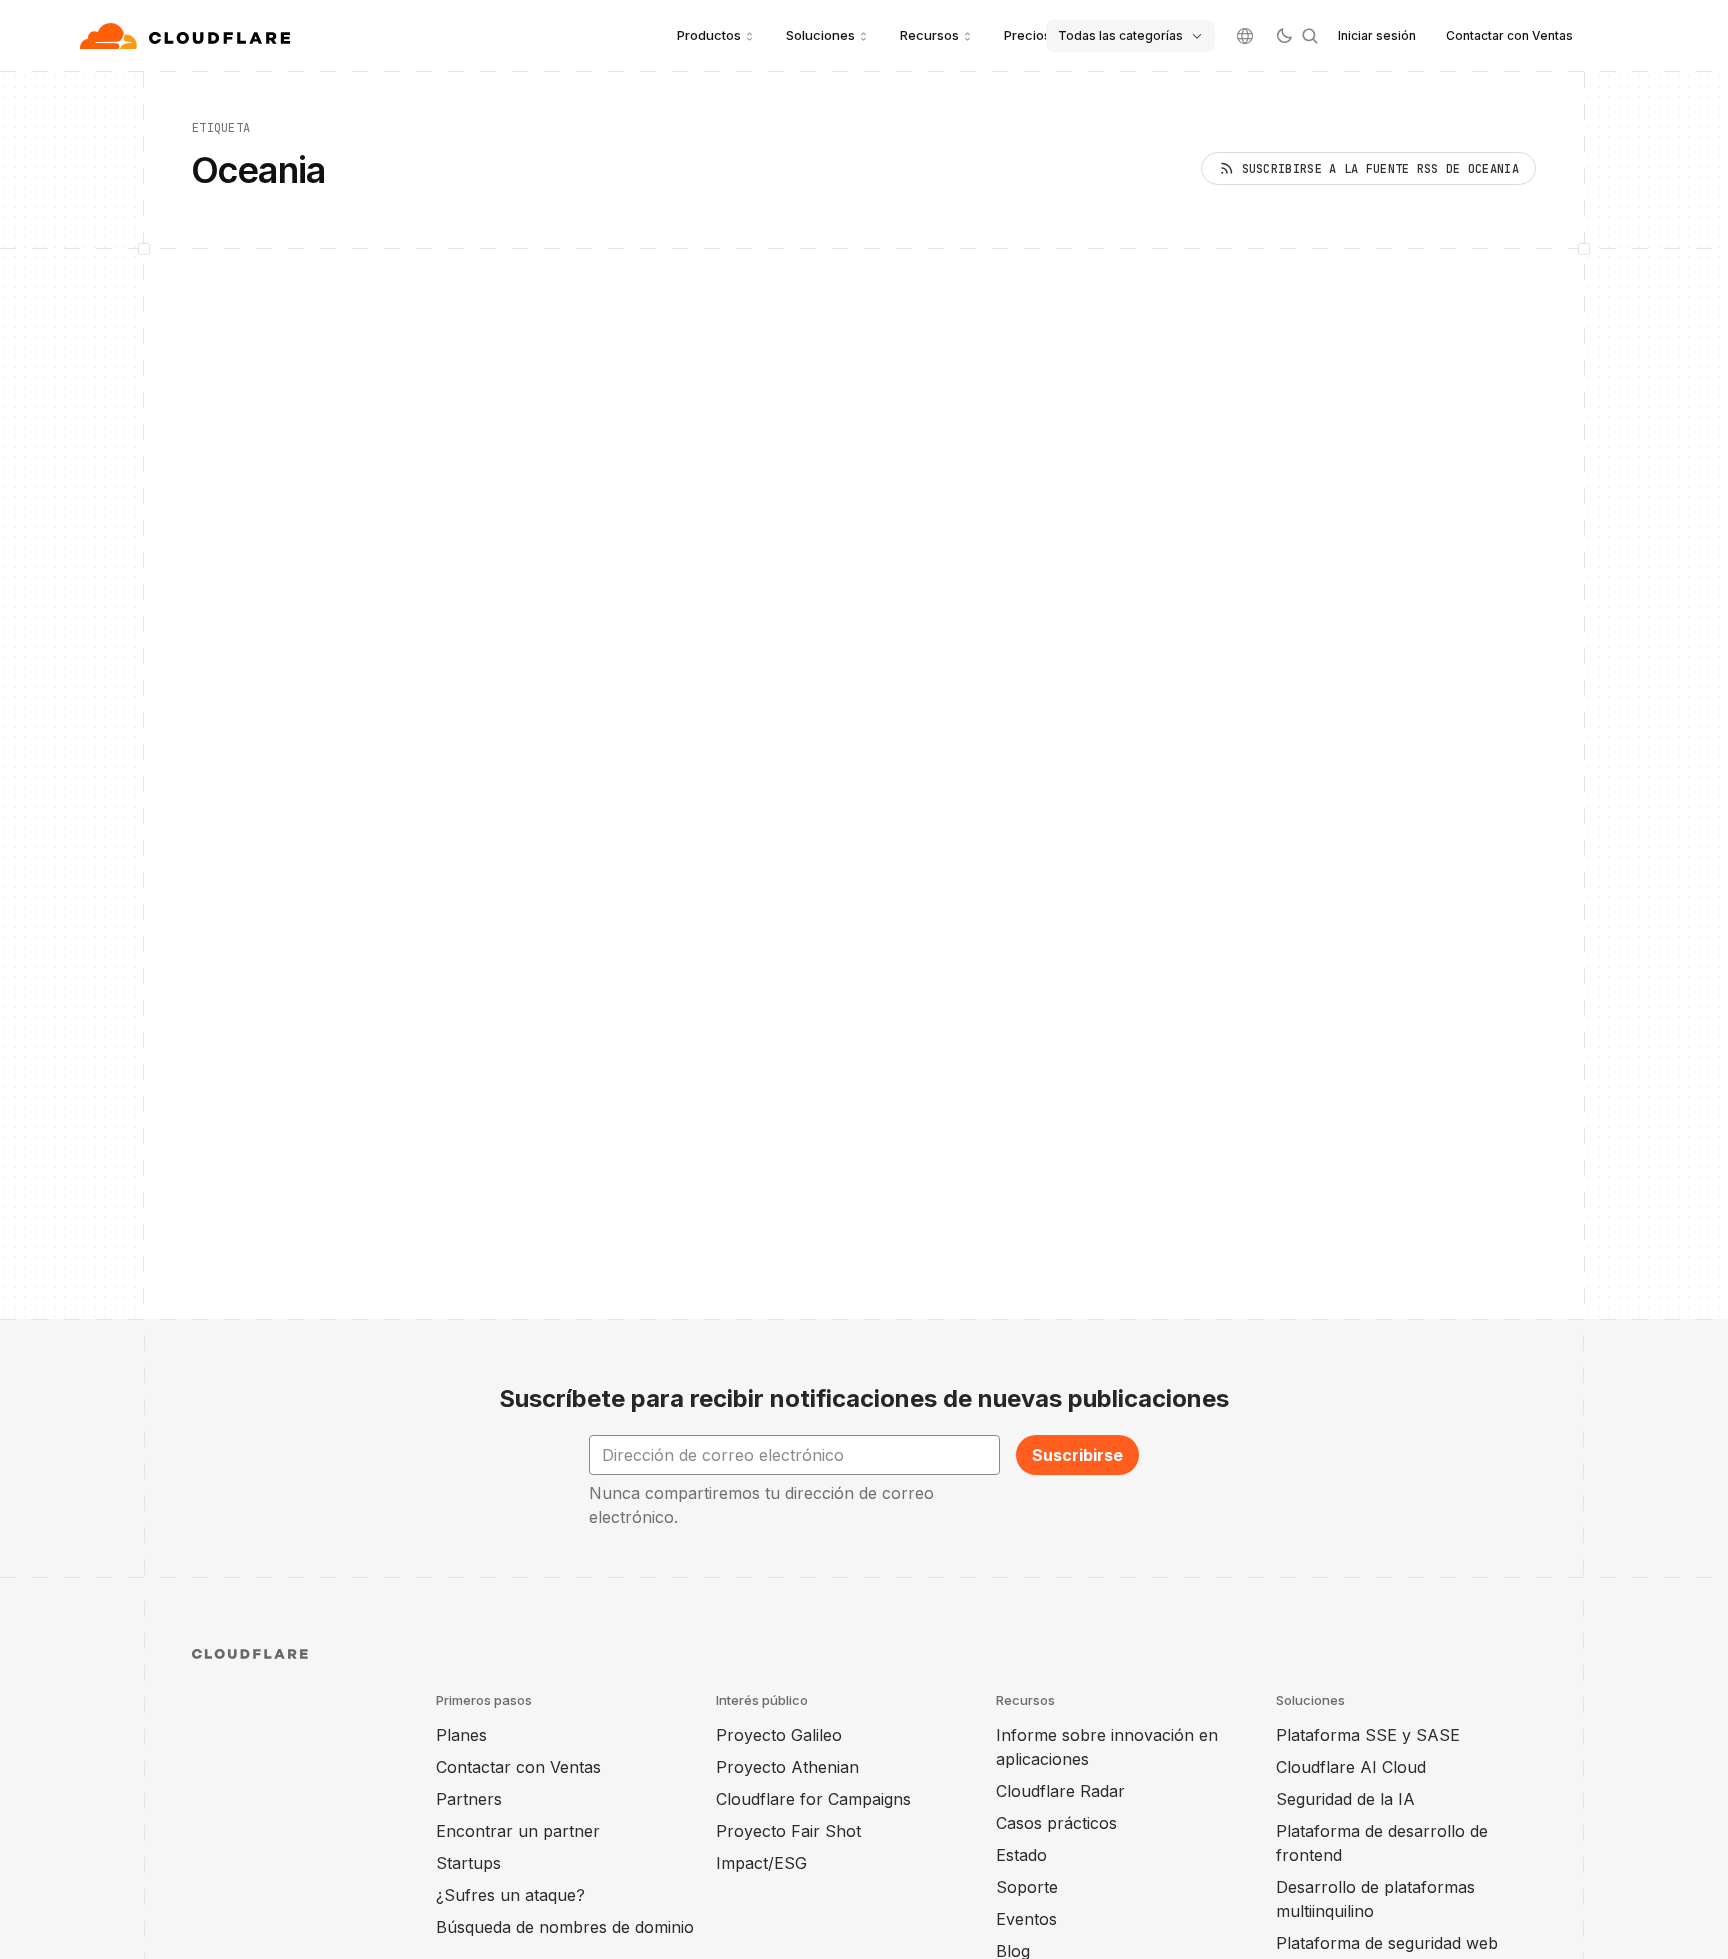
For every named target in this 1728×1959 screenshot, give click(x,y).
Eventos (1026, 1919)
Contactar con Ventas (1509, 35)
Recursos (929, 35)
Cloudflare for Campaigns (813, 1799)
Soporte (1027, 1887)
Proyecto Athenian (787, 1767)
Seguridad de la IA (1345, 1799)
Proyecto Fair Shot (788, 1831)
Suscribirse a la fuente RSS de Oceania (1380, 169)
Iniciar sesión (1377, 35)
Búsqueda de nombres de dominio (565, 1927)
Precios (1027, 35)
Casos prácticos (1056, 1823)
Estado (1021, 1855)
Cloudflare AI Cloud (1351, 1767)
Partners (469, 1799)
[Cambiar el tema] (1284, 36)
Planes (461, 1735)
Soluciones (820, 35)
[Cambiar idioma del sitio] (1245, 36)
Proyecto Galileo (779, 1735)
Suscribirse (1077, 1455)
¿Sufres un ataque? (510, 1895)
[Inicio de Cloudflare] (187, 36)
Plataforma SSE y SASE (1368, 1735)
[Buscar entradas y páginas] (1310, 36)
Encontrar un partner (518, 1831)
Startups (468, 1863)
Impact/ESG (761, 1863)
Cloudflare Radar (1060, 1791)
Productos (709, 35)
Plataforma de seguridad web (1387, 1943)
